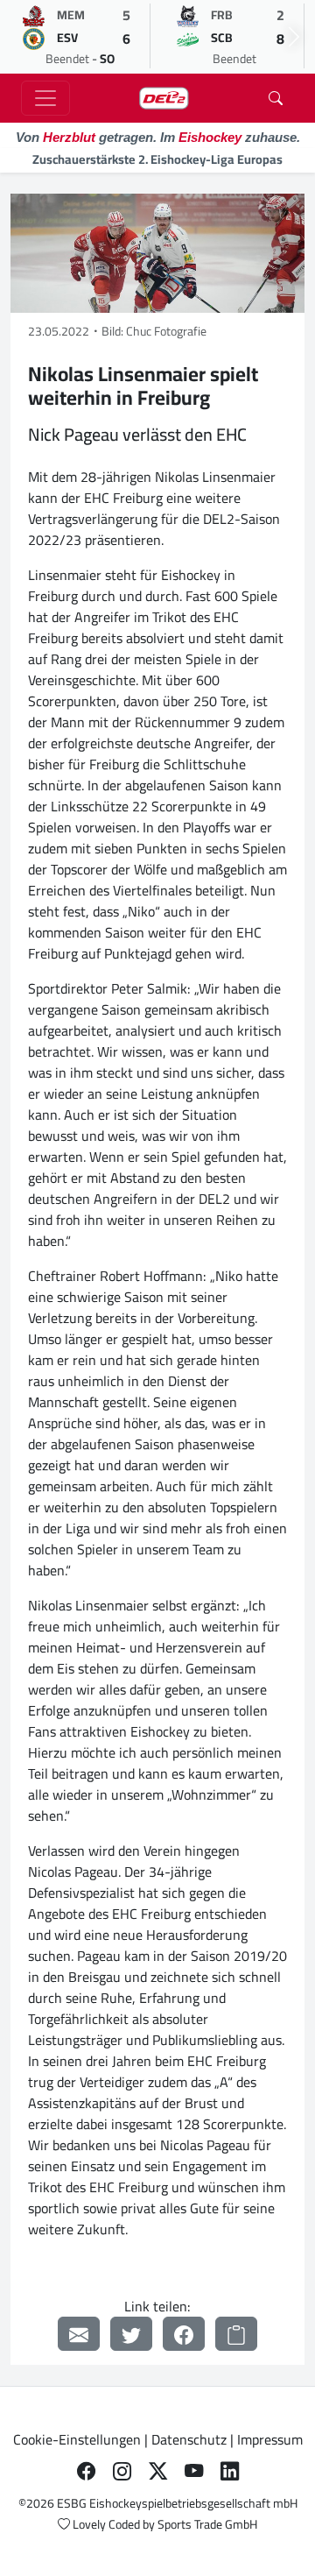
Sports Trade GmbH (207, 2524)
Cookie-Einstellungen (77, 2439)
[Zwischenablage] (236, 2334)
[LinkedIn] (230, 2471)
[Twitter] (131, 2334)
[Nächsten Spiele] (294, 37)
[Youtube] (194, 2471)
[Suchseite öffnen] (276, 98)
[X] (158, 2471)
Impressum (270, 2439)
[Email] (79, 2334)
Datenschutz (189, 2439)
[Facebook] (184, 2334)
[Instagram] (122, 2471)
